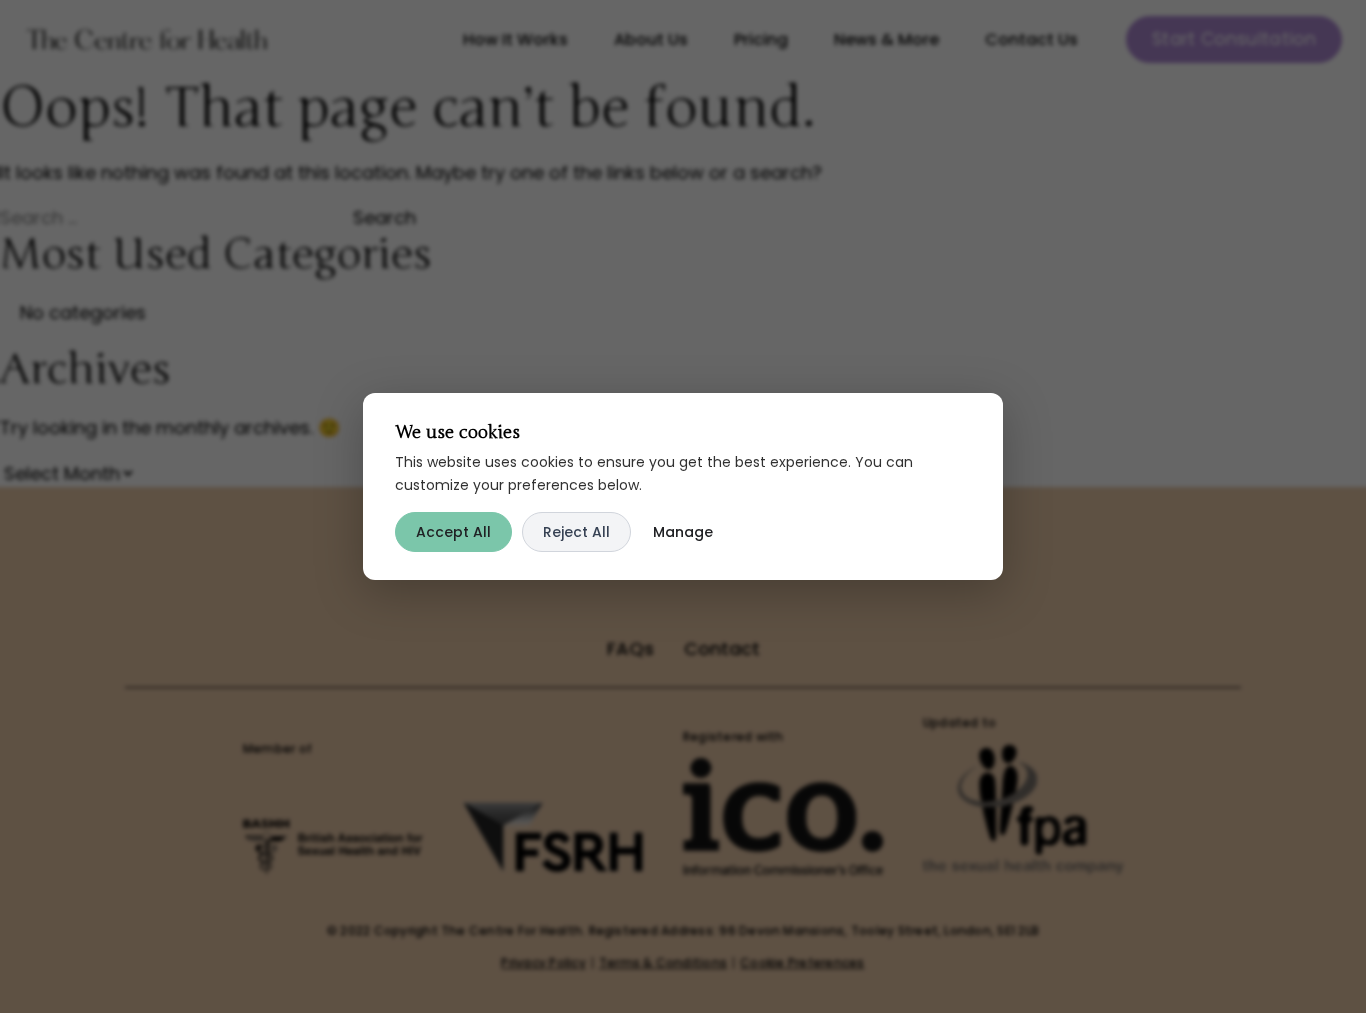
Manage (683, 532)
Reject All (576, 532)
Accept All (453, 532)
